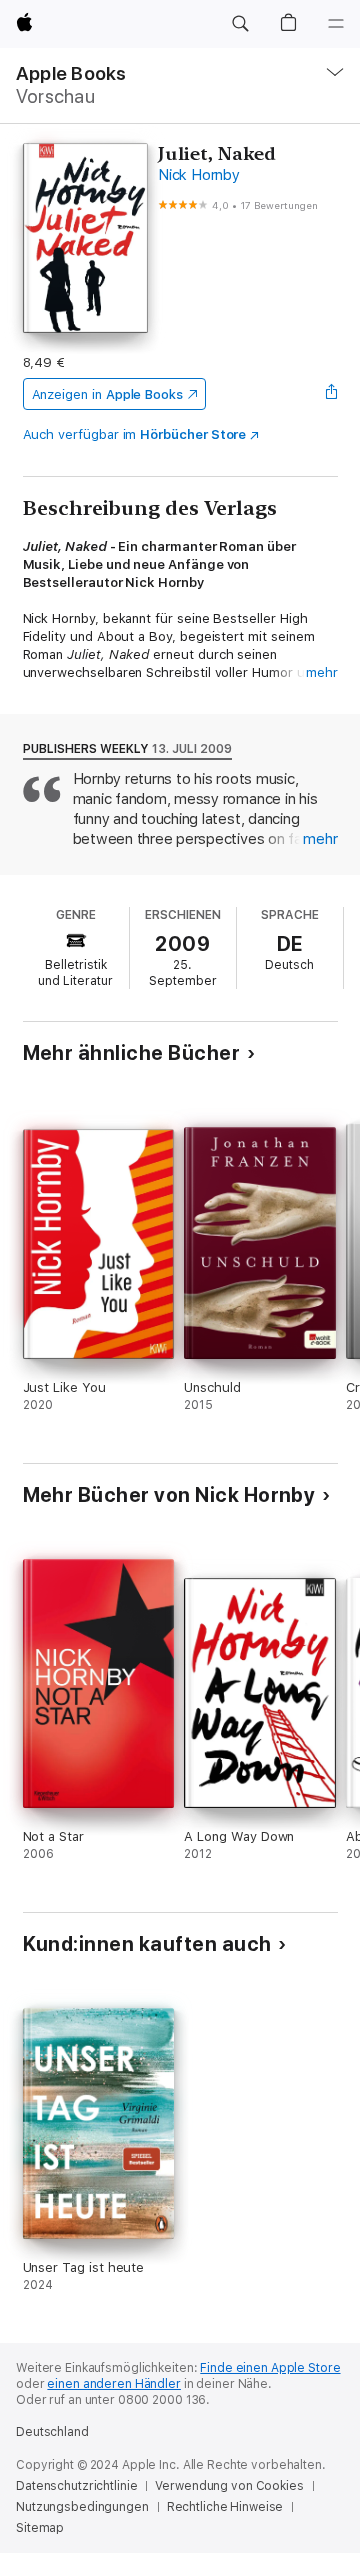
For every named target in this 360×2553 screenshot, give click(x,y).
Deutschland (52, 2432)
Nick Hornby (198, 175)
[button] (240, 24)
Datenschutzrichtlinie (76, 2486)
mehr (322, 672)
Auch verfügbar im (135, 434)
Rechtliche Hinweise (225, 2507)
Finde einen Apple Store (270, 2368)
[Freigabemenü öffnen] (331, 394)
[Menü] (336, 24)
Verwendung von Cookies (229, 2486)
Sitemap (40, 2528)
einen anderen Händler (113, 2384)
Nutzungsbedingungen (82, 2507)
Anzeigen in (108, 394)
